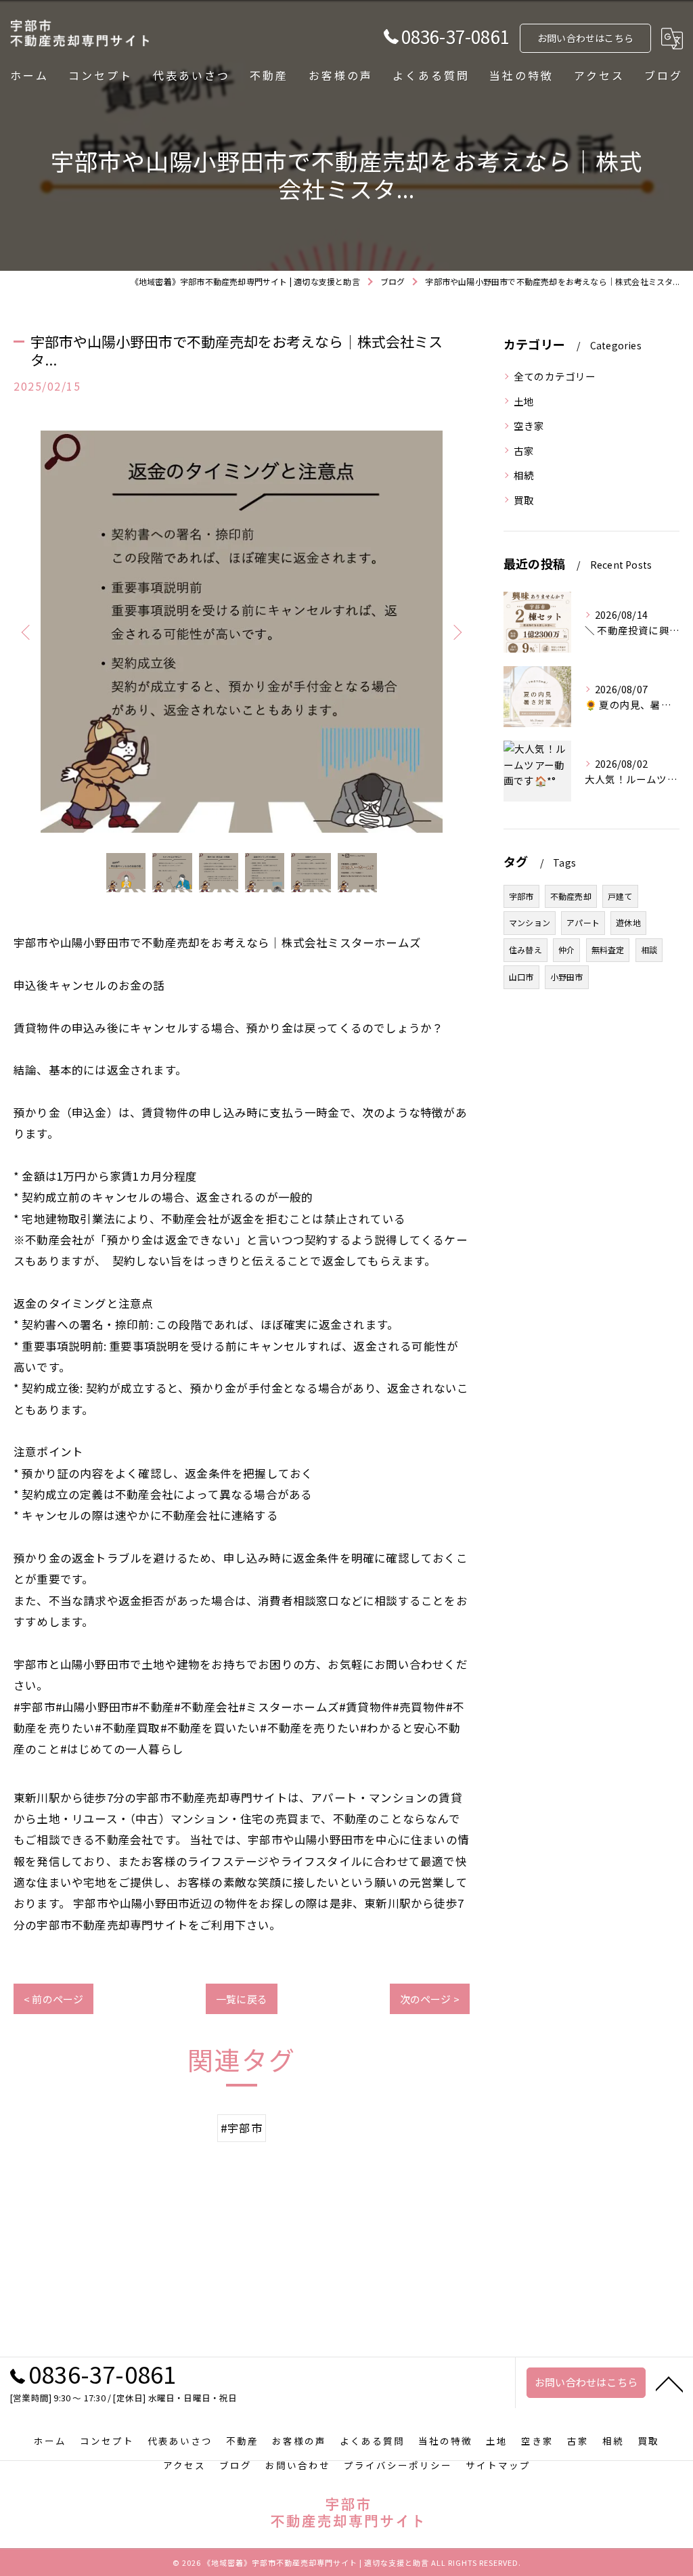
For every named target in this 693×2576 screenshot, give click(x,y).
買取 (524, 500)
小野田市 (567, 977)
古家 (524, 451)
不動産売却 (571, 896)
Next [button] (456, 632)
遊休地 (628, 922)
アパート (583, 922)
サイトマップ (498, 2465)
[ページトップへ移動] (669, 2383)
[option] (242, 632)
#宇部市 (242, 2128)
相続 (529, 475)
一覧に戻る (242, 1999)
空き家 (529, 425)
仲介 (566, 949)
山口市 (521, 977)
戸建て (620, 896)
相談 (649, 949)
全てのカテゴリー (555, 376)
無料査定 (608, 949)
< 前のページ (53, 1999)
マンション (530, 922)
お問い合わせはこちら (585, 38)
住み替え (526, 949)
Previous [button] (27, 632)
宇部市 (521, 896)
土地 (524, 401)
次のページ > (430, 1999)
